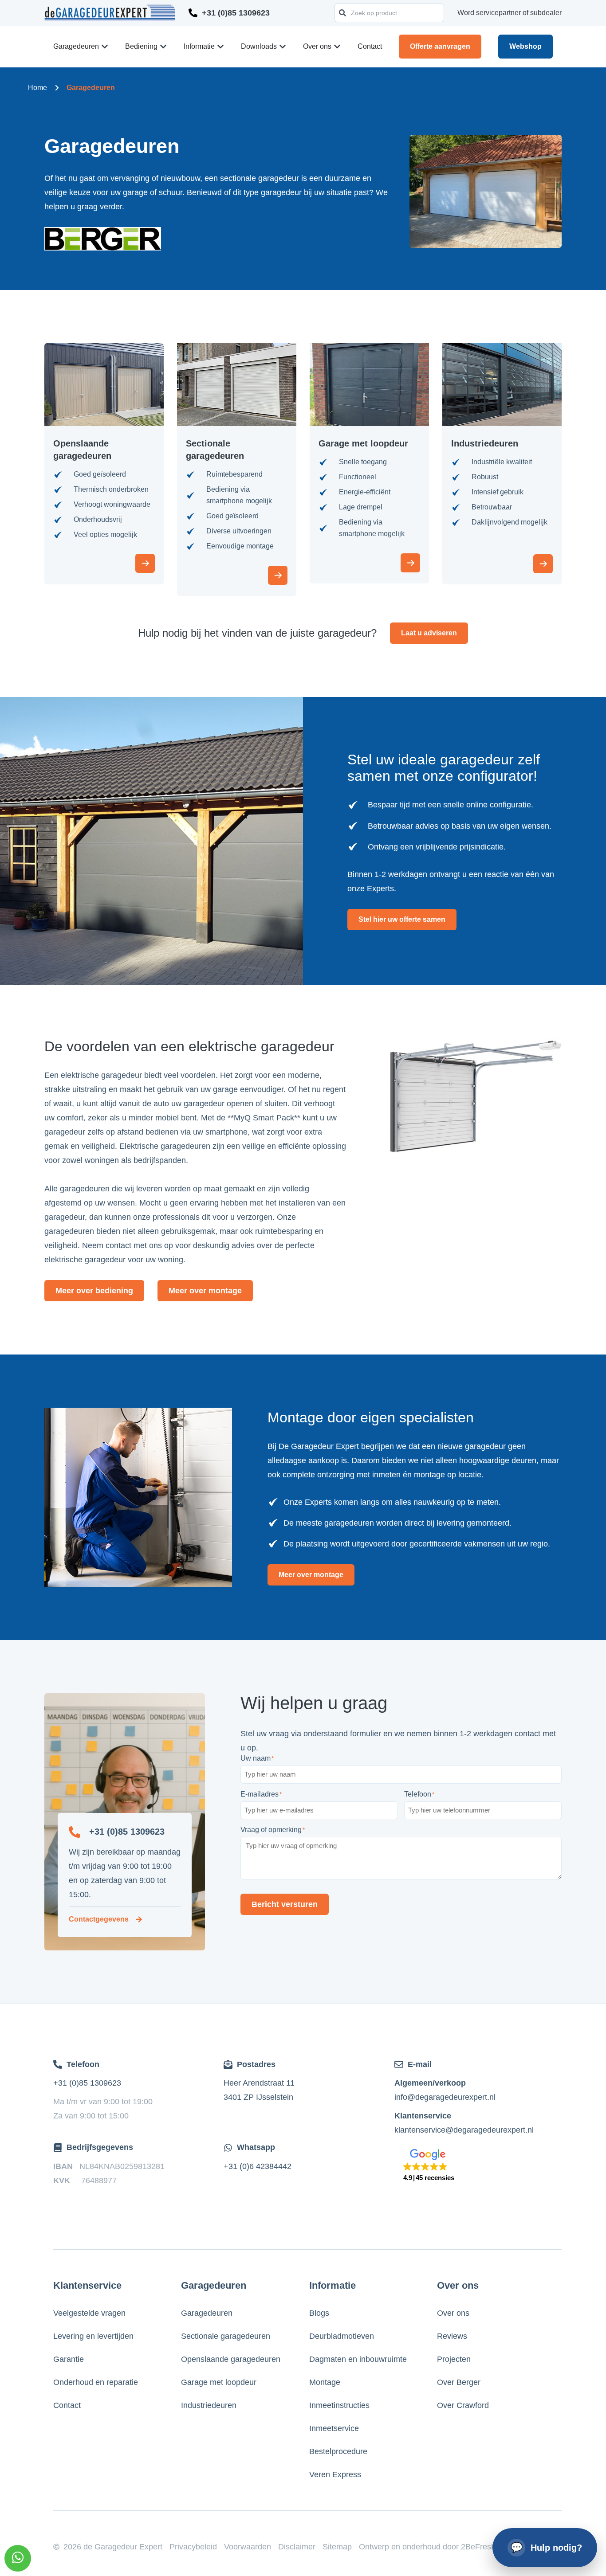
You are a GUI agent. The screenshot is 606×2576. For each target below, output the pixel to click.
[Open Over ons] (337, 47)
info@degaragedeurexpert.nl (445, 2097)
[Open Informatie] (220, 47)
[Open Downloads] (283, 47)
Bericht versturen (285, 1904)
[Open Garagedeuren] (105, 47)
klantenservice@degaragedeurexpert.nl (464, 2130)
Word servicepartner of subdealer (510, 13)
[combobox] (389, 13)
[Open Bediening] (163, 47)
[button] (429, 2166)
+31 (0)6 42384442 (258, 2166)
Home (37, 88)
